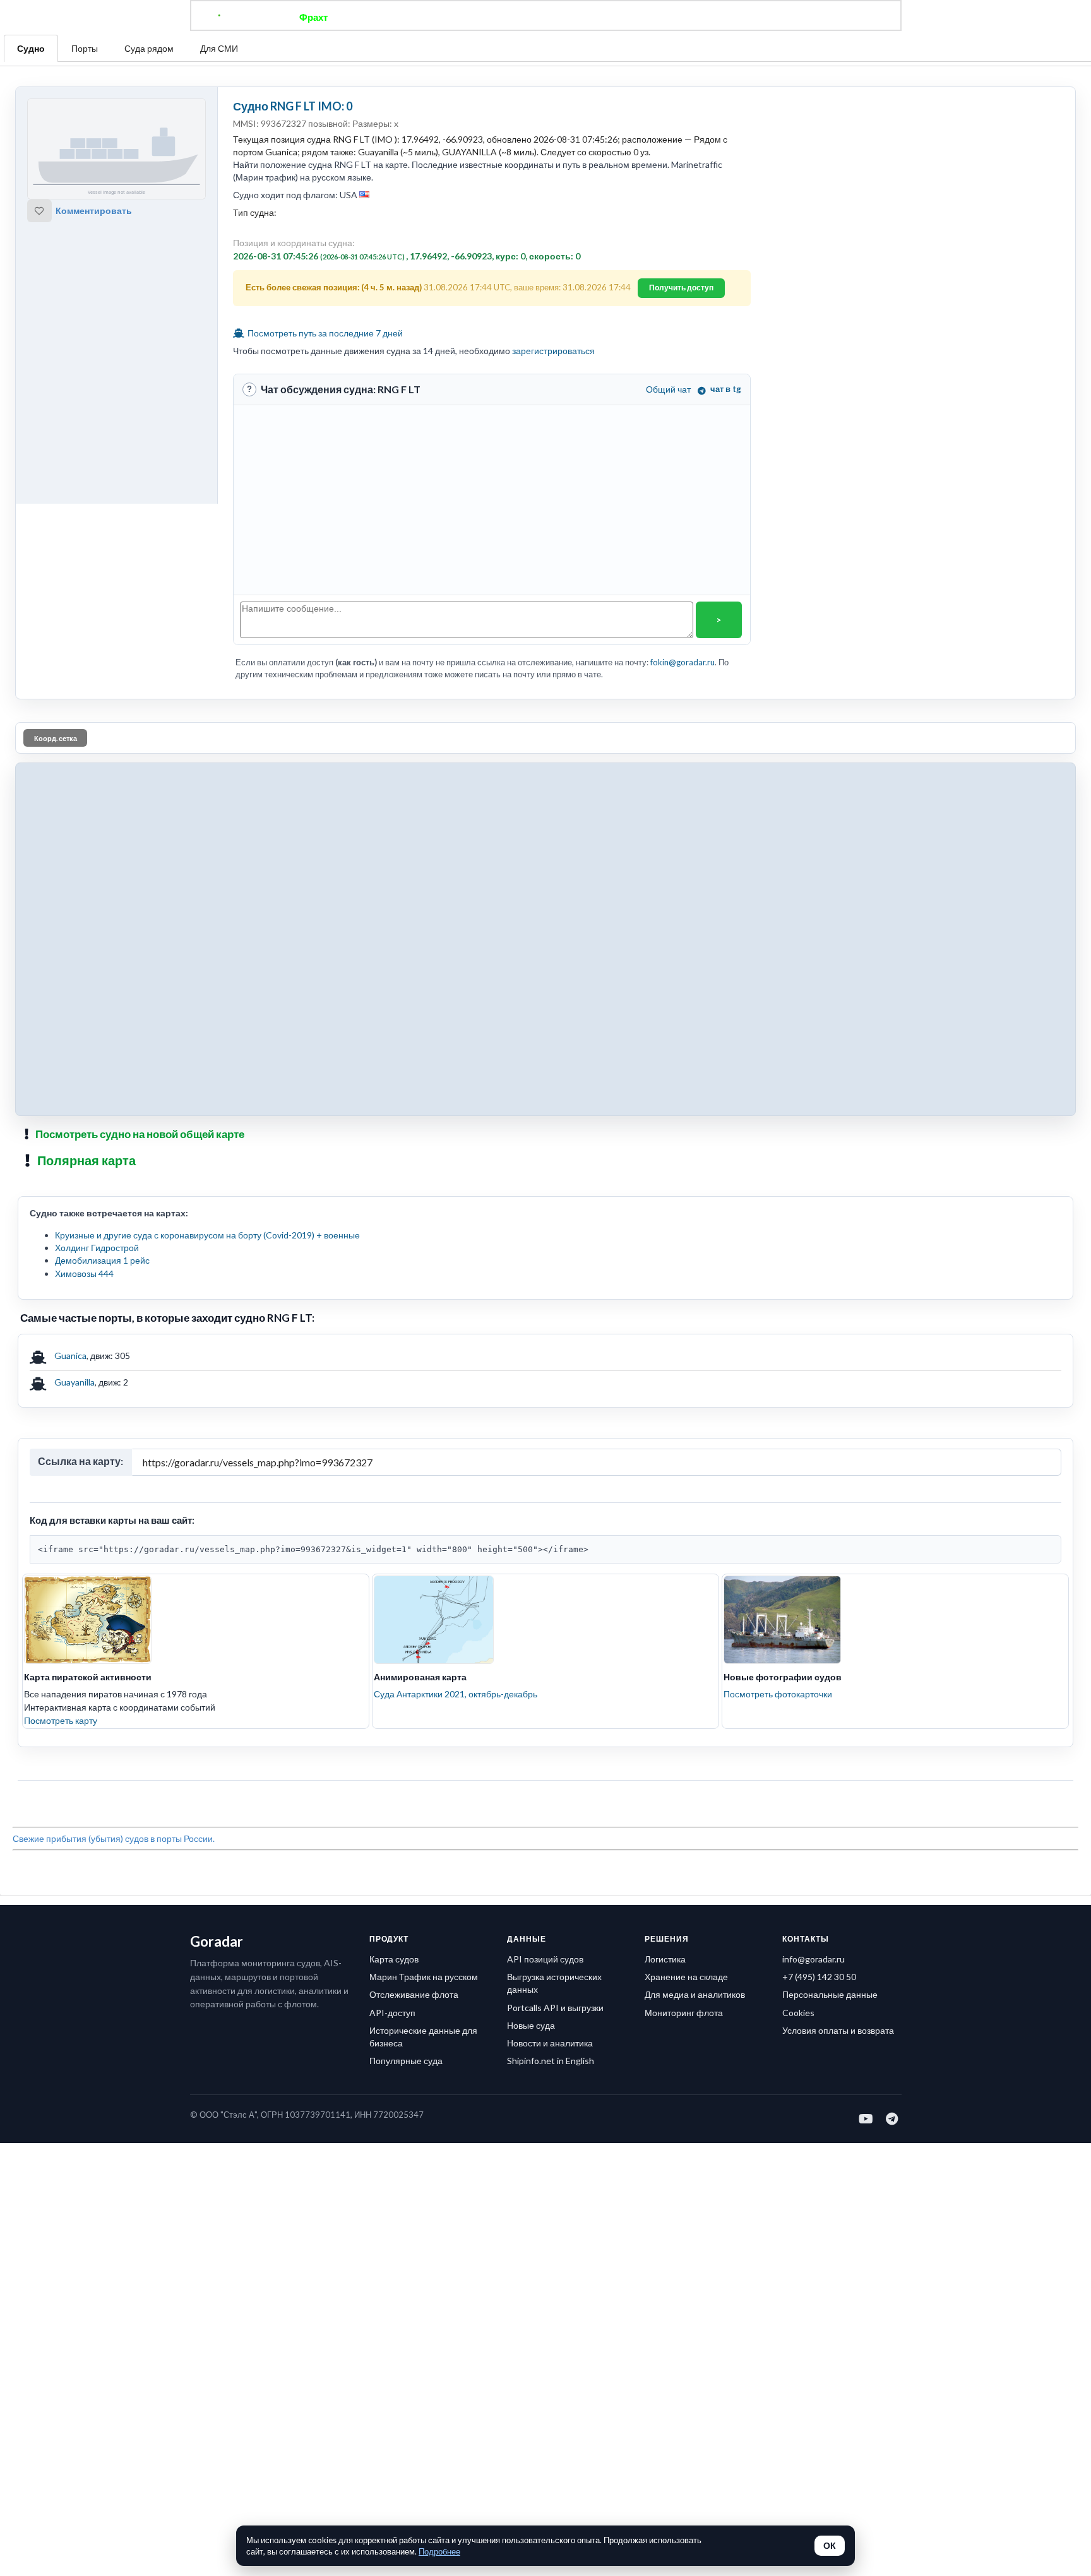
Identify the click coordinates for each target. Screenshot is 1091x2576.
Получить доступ (681, 288)
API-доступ (392, 2013)
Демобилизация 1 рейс (102, 1260)
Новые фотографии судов (783, 1677)
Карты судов (648, 17)
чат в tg (726, 389)
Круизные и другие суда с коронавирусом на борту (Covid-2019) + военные (207, 1235)
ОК (830, 2546)
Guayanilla (75, 1382)
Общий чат (668, 389)
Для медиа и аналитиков (695, 1994)
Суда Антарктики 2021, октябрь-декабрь (456, 1694)
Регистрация (725, 17)
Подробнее (439, 2551)
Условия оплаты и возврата (838, 2030)
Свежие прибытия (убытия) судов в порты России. (114, 1838)
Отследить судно (387, 17)
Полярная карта (86, 1160)
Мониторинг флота (684, 2013)
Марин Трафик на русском (424, 1977)
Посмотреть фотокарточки (778, 1694)
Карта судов (394, 1959)
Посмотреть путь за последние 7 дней (324, 333)
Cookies (798, 2013)
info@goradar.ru (814, 1959)
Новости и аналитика (550, 2043)
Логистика (665, 1959)
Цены (587, 17)
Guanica (70, 1356)
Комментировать (94, 211)
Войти (786, 17)
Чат (546, 17)
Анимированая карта (420, 1677)
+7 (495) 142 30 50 (819, 1977)
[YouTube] (867, 2118)
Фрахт (313, 17)
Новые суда (531, 2025)
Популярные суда (406, 2061)
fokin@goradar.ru (683, 662)
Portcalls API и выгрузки (555, 2008)
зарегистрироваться (553, 351)
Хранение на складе (686, 1977)
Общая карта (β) (481, 17)
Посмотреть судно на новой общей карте (140, 1134)
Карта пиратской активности (88, 1677)
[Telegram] (892, 2118)
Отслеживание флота (414, 1994)
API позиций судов (545, 1959)
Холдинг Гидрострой (97, 1248)
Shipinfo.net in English (551, 2061)
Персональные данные (830, 1994)
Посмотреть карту (61, 1720)
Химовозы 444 (84, 1273)
